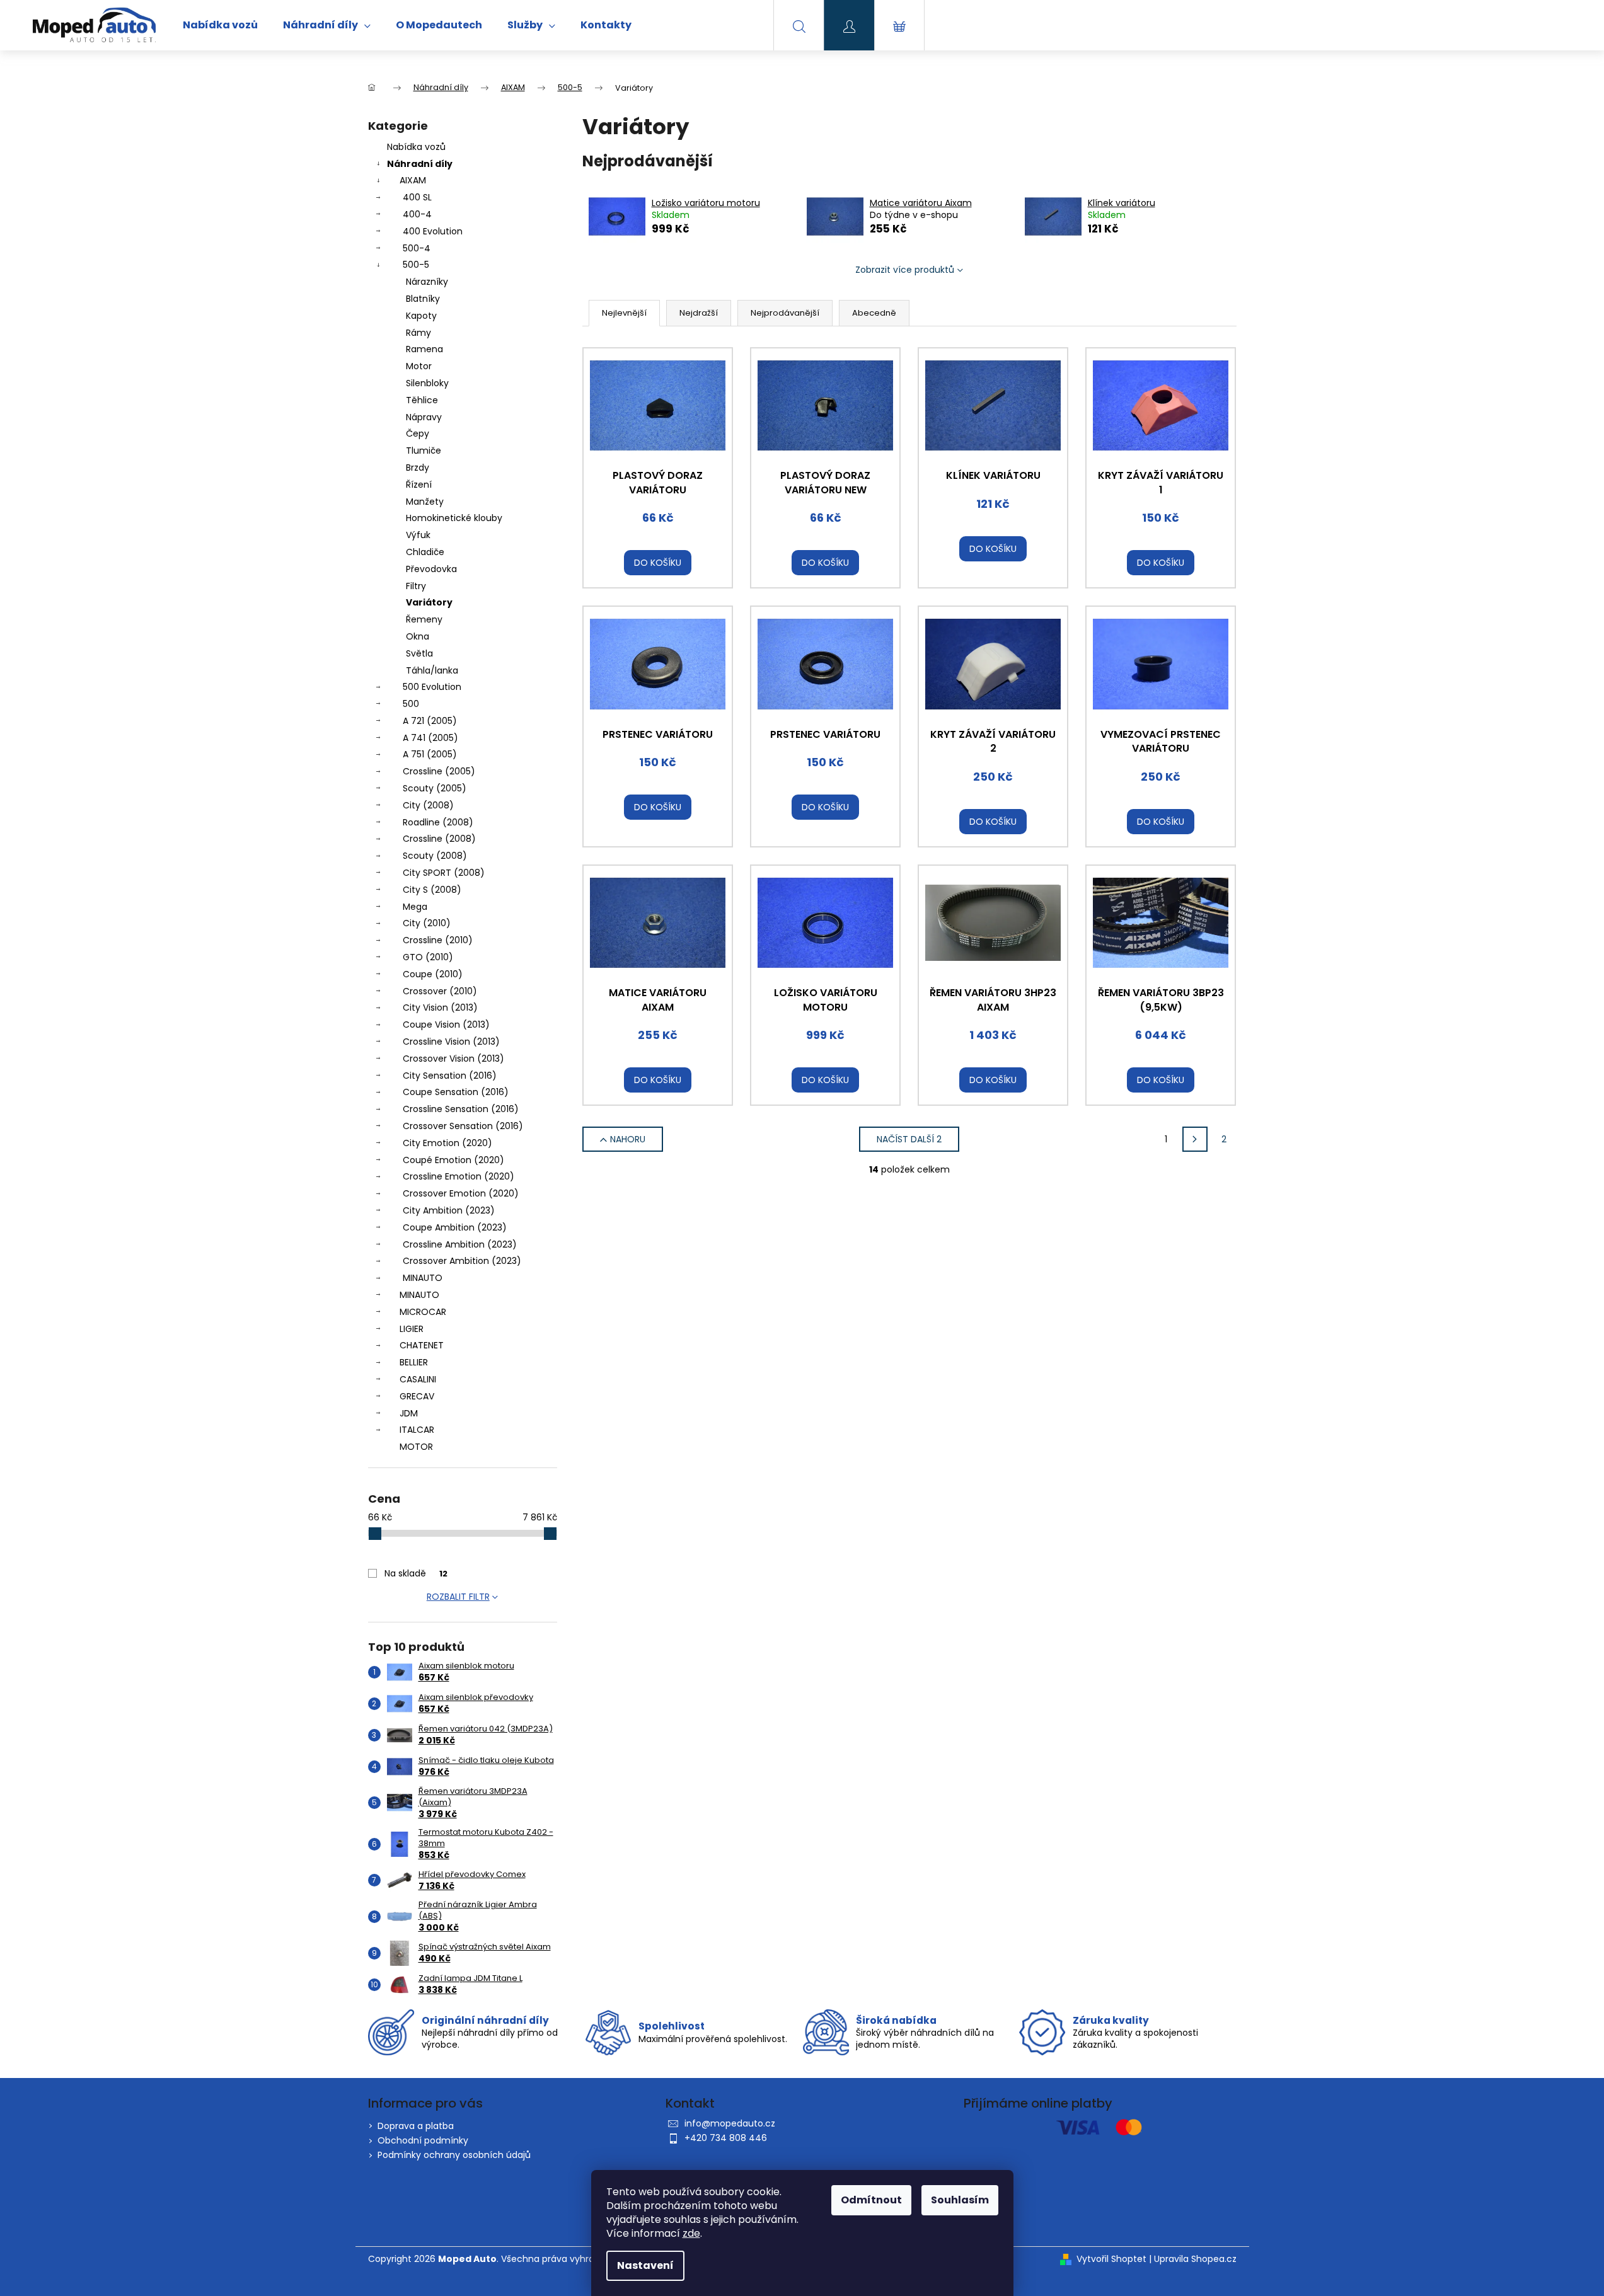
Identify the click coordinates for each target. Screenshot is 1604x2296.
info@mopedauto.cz (730, 2123)
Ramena (424, 349)
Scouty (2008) (435, 856)
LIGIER (412, 1329)
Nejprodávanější (785, 313)
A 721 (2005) (430, 721)
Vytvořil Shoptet (1111, 2259)
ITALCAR (417, 1430)
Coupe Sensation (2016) (456, 1092)
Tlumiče (424, 451)
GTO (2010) (428, 957)
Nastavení (645, 2265)
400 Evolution (433, 231)
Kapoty (421, 316)
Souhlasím (960, 2200)
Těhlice (422, 400)
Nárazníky (427, 282)
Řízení (419, 485)
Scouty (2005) (435, 788)
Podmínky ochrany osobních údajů (454, 2155)
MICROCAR (423, 1312)
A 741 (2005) (430, 738)
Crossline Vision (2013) (451, 1042)
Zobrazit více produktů (905, 270)
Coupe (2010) (433, 974)
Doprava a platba (416, 2126)
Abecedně (874, 313)
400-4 (417, 214)
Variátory (429, 602)
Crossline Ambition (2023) (460, 1244)
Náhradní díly (420, 164)
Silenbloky (427, 383)
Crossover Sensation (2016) (463, 1126)
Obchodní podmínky (423, 2140)
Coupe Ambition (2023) (455, 1227)
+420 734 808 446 (726, 2138)
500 (411, 704)
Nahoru (628, 1139)
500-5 (416, 265)
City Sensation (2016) (450, 1076)
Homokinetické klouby (454, 518)
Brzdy (418, 468)
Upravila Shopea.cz (1195, 2259)
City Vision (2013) (440, 1007)
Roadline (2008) (438, 822)
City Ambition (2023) (449, 1210)
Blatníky (423, 299)
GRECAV (417, 1396)
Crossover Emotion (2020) (461, 1193)
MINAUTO (423, 1278)
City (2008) (428, 805)
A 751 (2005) (430, 754)
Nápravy (424, 417)
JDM (409, 1413)
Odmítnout (871, 2200)
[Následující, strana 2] (1195, 1139)
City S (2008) (432, 890)
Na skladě (416, 1573)
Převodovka (431, 569)
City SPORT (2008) (444, 873)
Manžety (425, 502)
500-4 (417, 248)
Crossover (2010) (440, 991)
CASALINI (418, 1379)
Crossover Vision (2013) (453, 1059)
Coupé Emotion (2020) (453, 1160)
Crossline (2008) (439, 839)
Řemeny (424, 619)
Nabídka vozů (416, 147)
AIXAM (413, 180)
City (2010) (427, 923)
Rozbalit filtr (458, 1597)
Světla (419, 653)
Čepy (418, 433)
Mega (415, 907)
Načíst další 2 (909, 1139)
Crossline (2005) (439, 771)
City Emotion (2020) (447, 1143)
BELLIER (414, 1362)
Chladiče (425, 552)
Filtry (416, 586)
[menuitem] (220, 25)
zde (691, 2233)
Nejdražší (699, 313)
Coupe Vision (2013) (446, 1025)
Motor (419, 366)
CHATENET (422, 1345)
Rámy (418, 333)
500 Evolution (432, 687)
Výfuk (418, 535)
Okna (418, 636)
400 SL (417, 197)
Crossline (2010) (438, 940)
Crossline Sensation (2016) (461, 1109)
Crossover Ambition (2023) (462, 1261)
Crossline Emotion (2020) (459, 1176)
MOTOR (416, 1447)
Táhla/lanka (432, 670)
